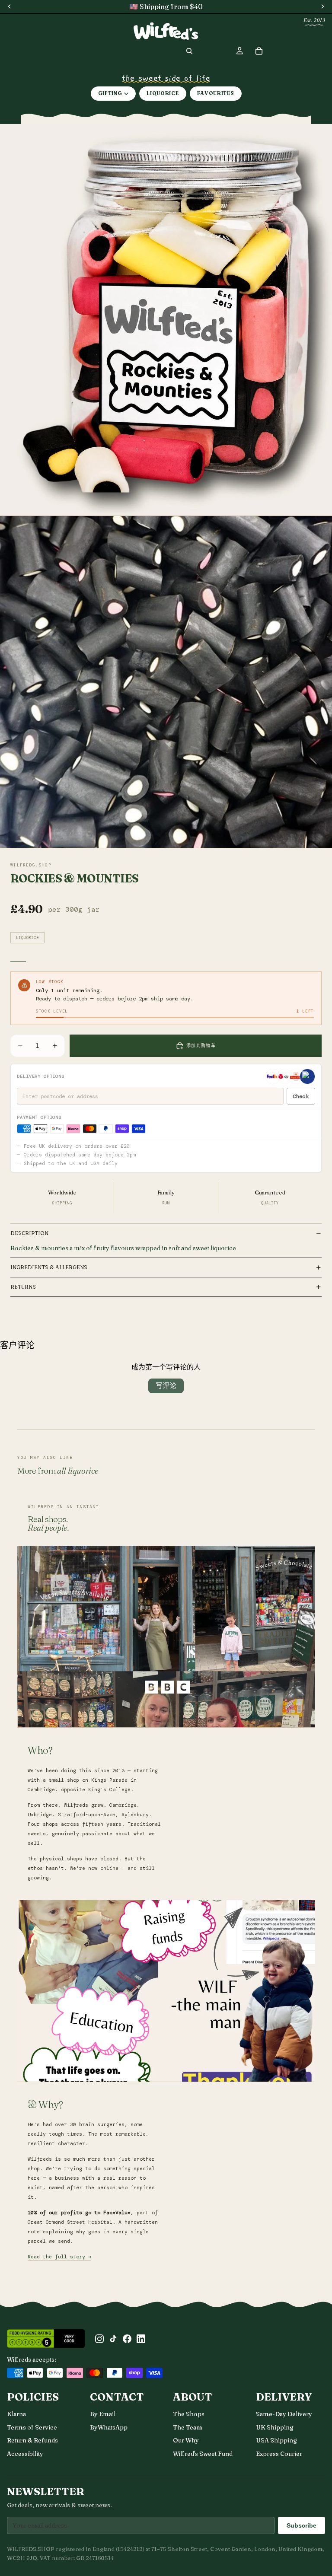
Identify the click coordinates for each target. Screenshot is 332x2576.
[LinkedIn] (141, 2339)
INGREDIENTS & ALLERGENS (49, 1267)
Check (301, 1096)
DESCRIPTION (29, 1233)
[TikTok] (113, 2339)
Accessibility (25, 2454)
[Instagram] (99, 2339)
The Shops (189, 2414)
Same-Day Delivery (284, 2414)
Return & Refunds (32, 2440)
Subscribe (302, 2525)
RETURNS (23, 1287)
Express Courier (279, 2454)
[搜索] (189, 51)
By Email (103, 2414)
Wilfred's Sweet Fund (203, 2454)
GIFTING (110, 93)
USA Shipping (276, 2440)
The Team (188, 2427)
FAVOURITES (216, 93)
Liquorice (27, 938)
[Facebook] (127, 2339)
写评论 (166, 1386)
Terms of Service (32, 2427)
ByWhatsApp (109, 2427)
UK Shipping (275, 2427)
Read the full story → (59, 2257)
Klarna (16, 2414)
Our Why (186, 2440)
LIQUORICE (163, 93)
